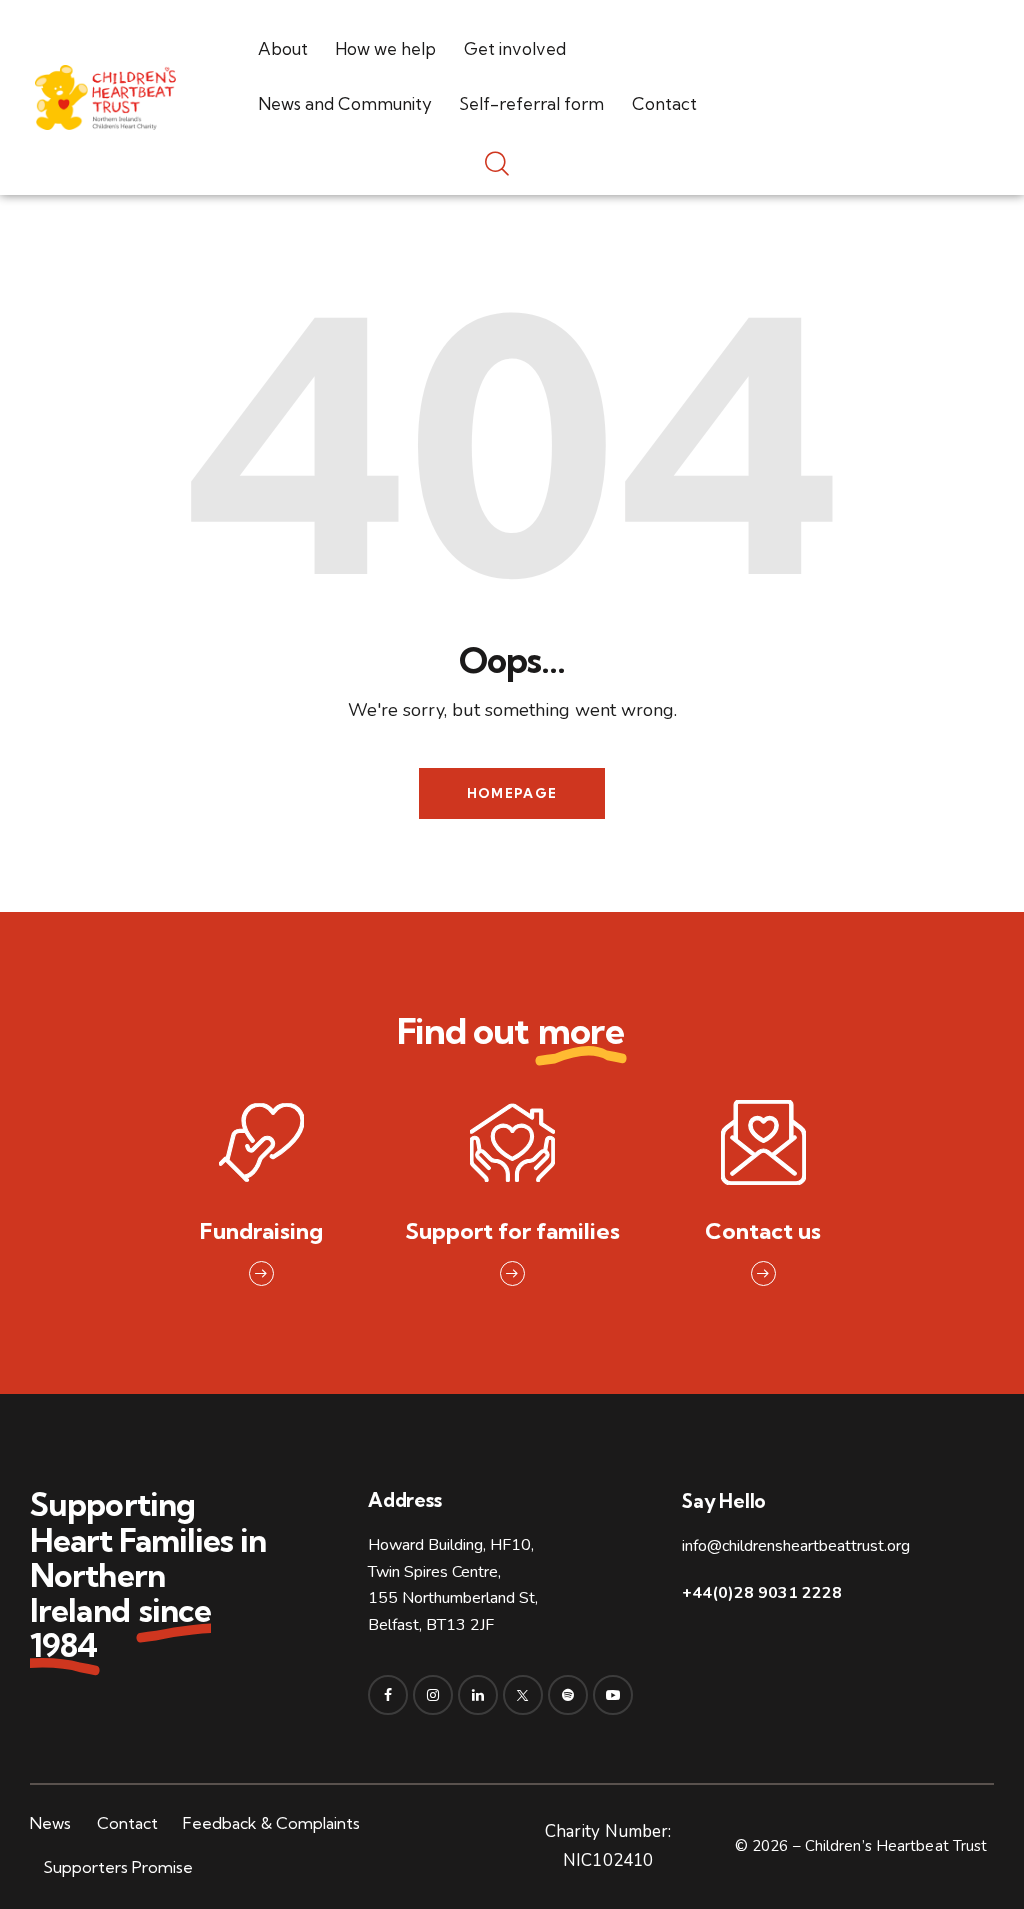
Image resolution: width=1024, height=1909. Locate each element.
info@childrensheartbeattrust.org (796, 1546)
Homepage (512, 793)
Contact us (763, 1231)
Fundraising (261, 1231)
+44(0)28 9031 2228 (762, 1593)
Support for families (512, 1231)
